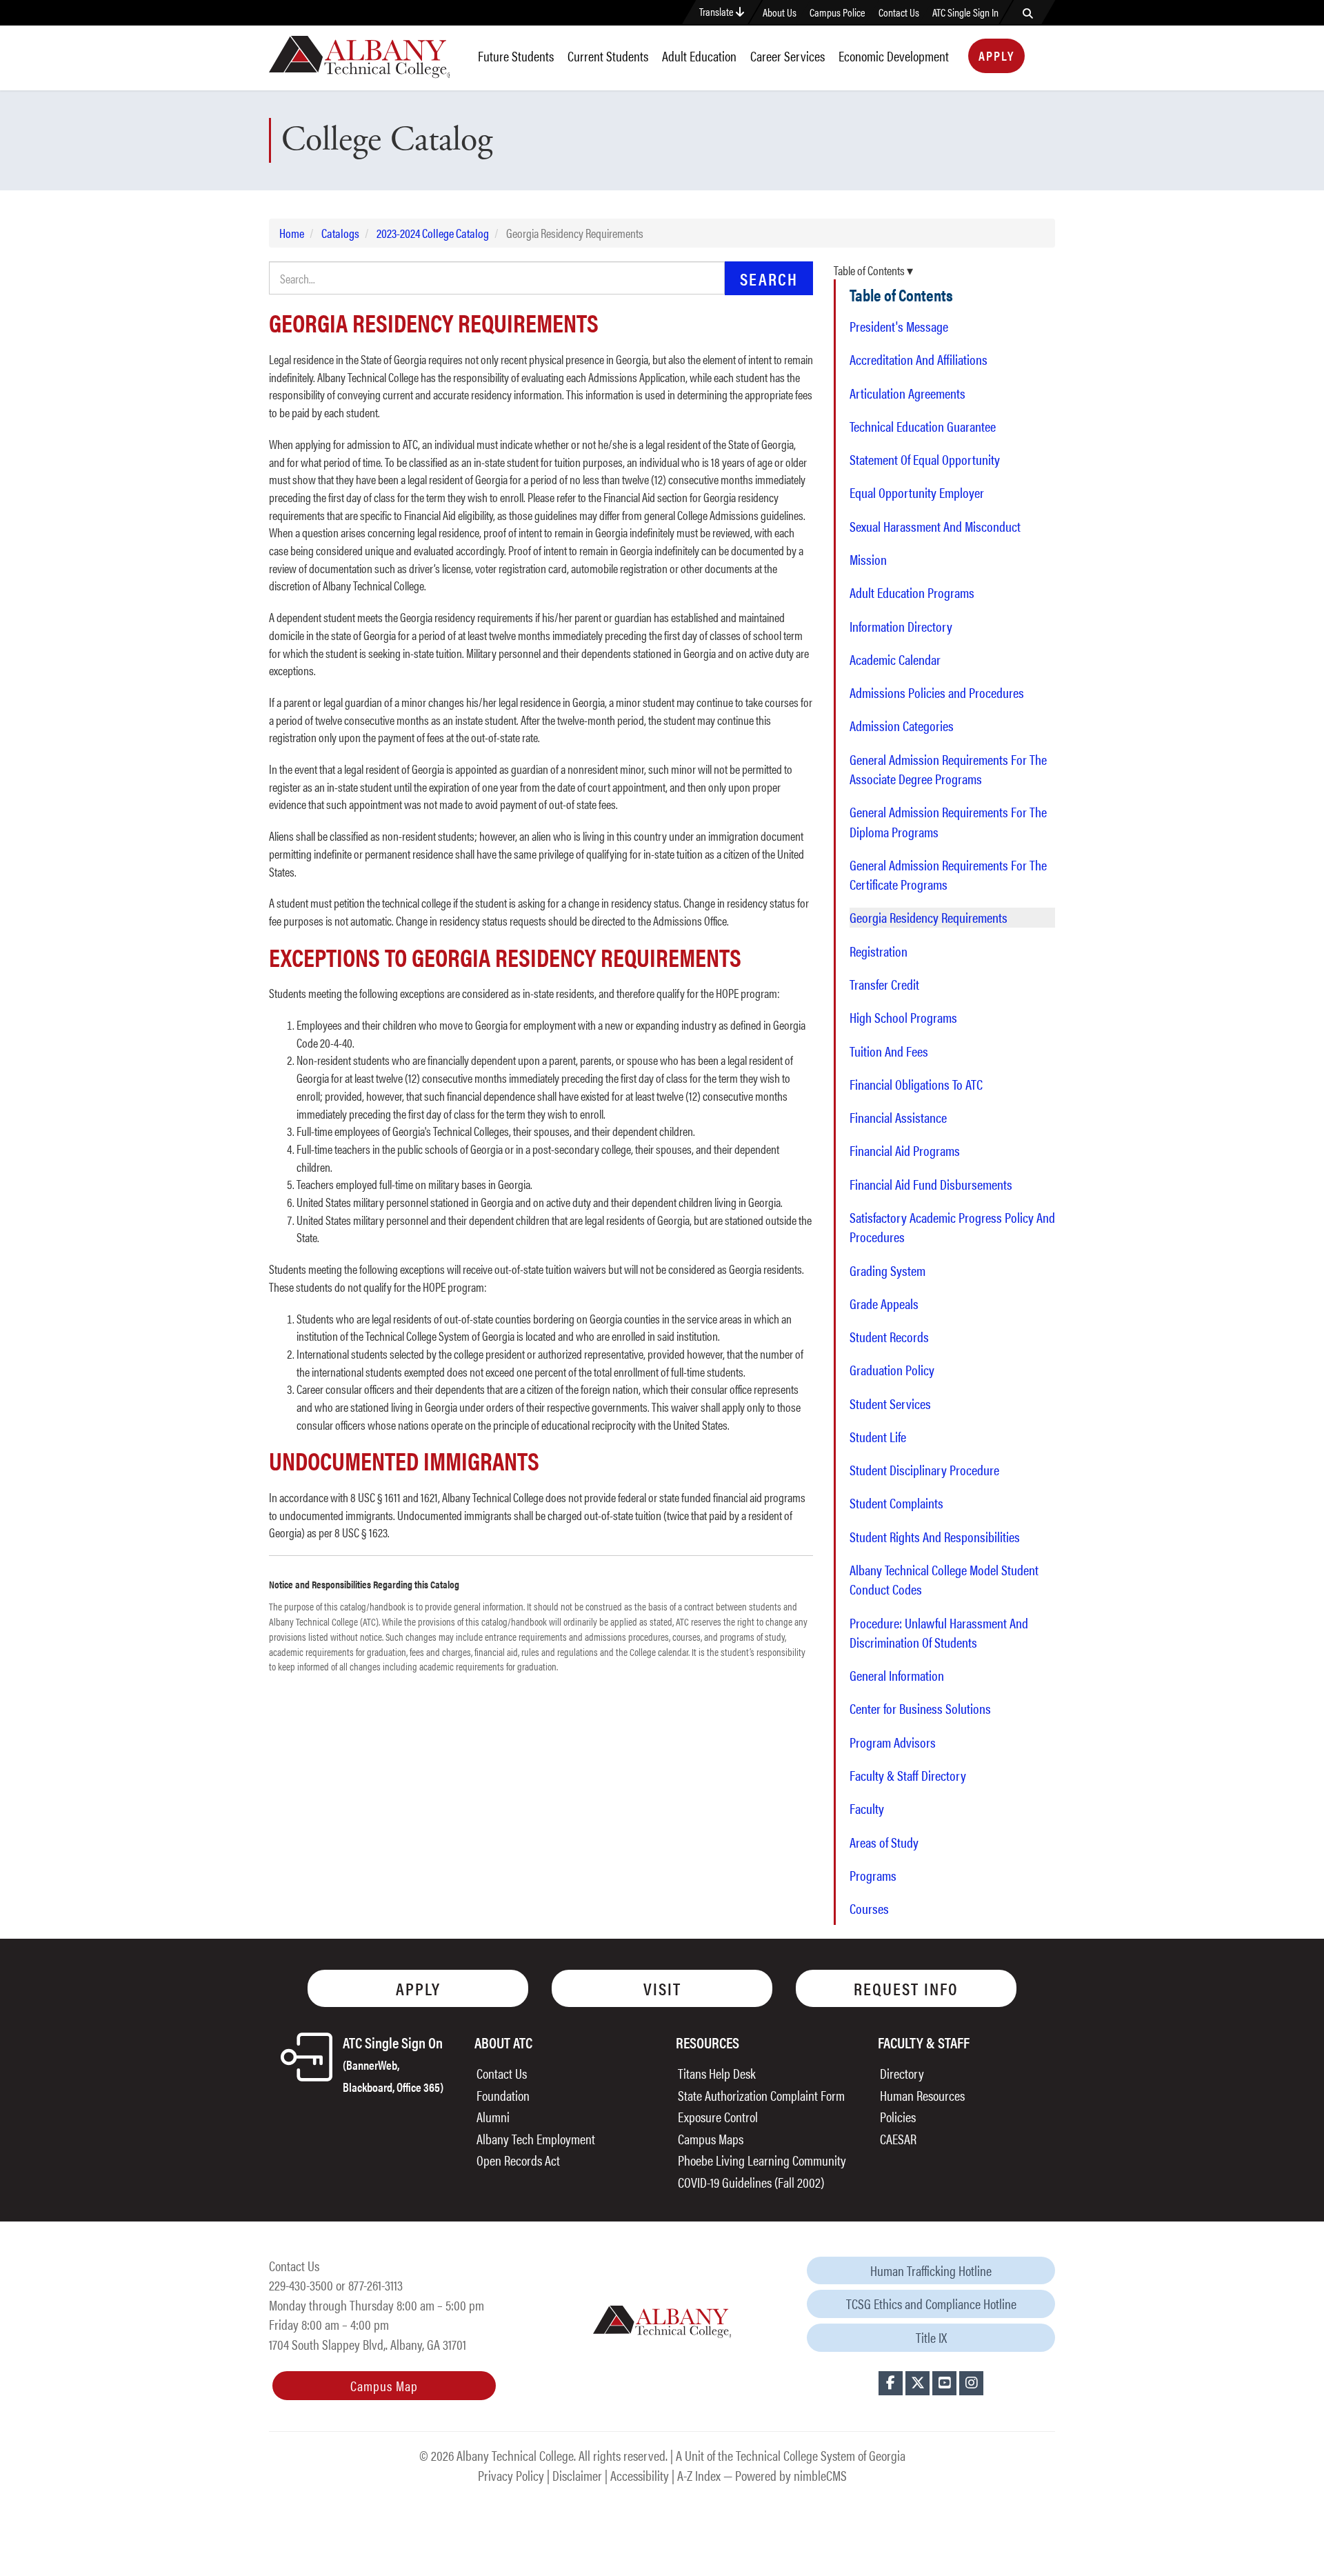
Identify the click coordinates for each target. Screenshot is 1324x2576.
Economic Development (894, 56)
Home (292, 233)
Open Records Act (518, 2160)
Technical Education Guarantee (923, 426)
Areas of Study (884, 1842)
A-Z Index (699, 2475)
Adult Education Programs (912, 592)
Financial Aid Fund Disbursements (931, 1184)
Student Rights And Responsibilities (935, 1537)
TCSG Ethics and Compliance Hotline (931, 2303)
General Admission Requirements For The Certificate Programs (948, 875)
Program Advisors (893, 1742)
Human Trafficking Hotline (931, 2270)
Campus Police (837, 12)
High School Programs (903, 1017)
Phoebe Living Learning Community (762, 2160)
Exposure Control (718, 2116)
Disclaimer (577, 2475)
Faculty (867, 1808)
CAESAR (898, 2138)
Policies (898, 2116)
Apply (996, 56)
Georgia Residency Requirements (929, 917)
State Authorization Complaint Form (761, 2095)
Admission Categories (902, 726)
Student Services (890, 1404)
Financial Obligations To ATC (916, 1084)
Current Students (608, 56)
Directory (902, 2073)
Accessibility (640, 2475)
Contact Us (899, 12)
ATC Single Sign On (393, 2063)
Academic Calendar (895, 659)
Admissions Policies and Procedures (937, 692)
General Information (897, 1675)
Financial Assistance (898, 1117)
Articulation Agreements (907, 393)
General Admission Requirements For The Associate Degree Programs (948, 769)
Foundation (503, 2095)
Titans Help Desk (717, 2073)
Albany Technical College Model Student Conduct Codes (944, 1579)
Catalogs (340, 233)
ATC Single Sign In (965, 12)
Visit (662, 1988)
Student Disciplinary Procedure (924, 1470)
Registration (879, 951)
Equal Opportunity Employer (917, 492)
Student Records (889, 1337)
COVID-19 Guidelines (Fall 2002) (751, 2182)
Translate (718, 11)
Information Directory (901, 626)
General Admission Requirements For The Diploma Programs (948, 821)
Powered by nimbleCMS (791, 2475)
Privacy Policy (511, 2475)
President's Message (899, 326)
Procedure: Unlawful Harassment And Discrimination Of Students (939, 1633)
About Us (780, 12)
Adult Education (699, 56)
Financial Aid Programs (905, 1150)
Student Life (878, 1437)
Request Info (906, 1988)
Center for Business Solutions (920, 1708)
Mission (868, 559)
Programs (873, 1875)
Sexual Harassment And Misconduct (935, 526)
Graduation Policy (892, 1370)
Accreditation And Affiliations (919, 359)
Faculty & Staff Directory (908, 1775)
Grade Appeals (884, 1304)
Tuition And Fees (889, 1051)
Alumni (493, 2116)
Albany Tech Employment (536, 2138)
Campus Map (384, 2385)
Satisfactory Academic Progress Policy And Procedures (952, 1227)
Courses (869, 1908)
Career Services (788, 56)
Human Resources (922, 2095)
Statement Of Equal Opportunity (925, 459)
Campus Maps (711, 2138)
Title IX (931, 2337)
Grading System (887, 1270)
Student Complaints (896, 1503)
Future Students (516, 56)
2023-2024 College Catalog (433, 233)
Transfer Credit (884, 984)
